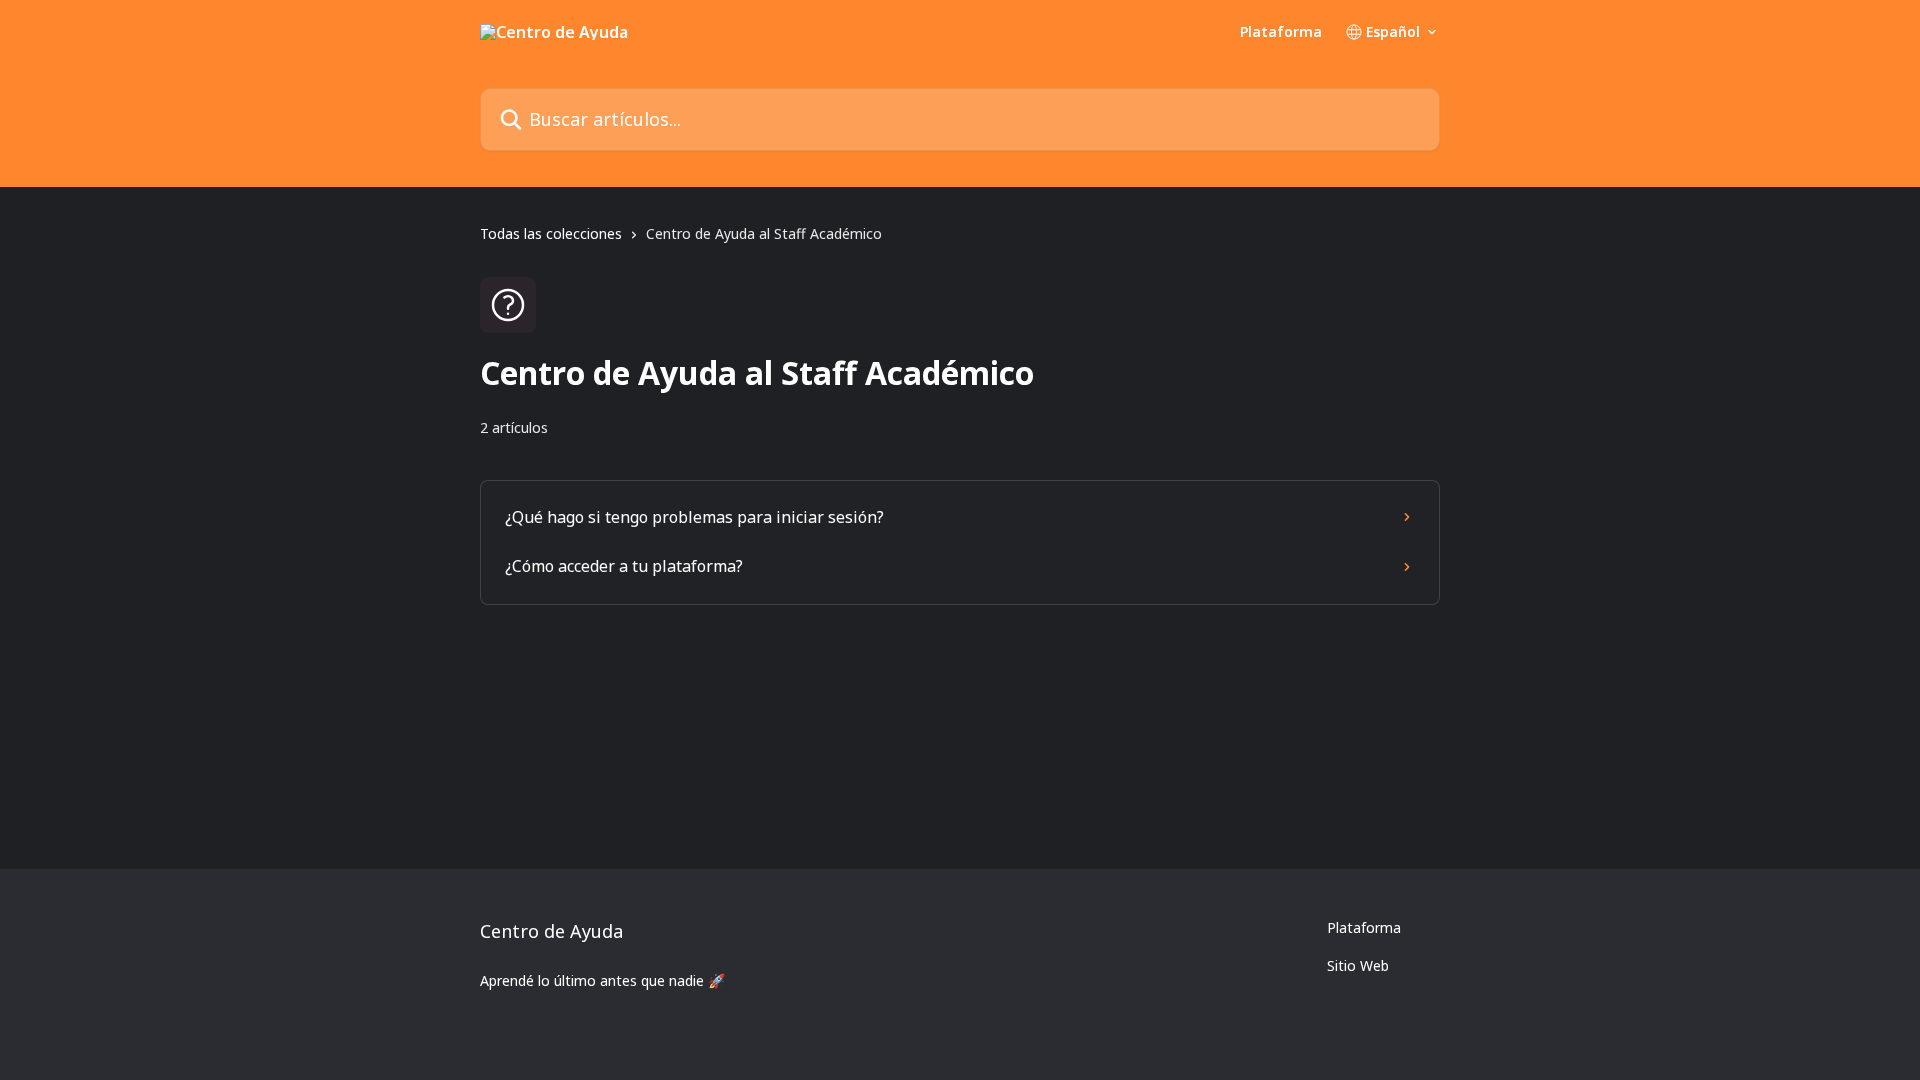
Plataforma (1281, 32)
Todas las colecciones (551, 233)
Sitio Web (1358, 965)
